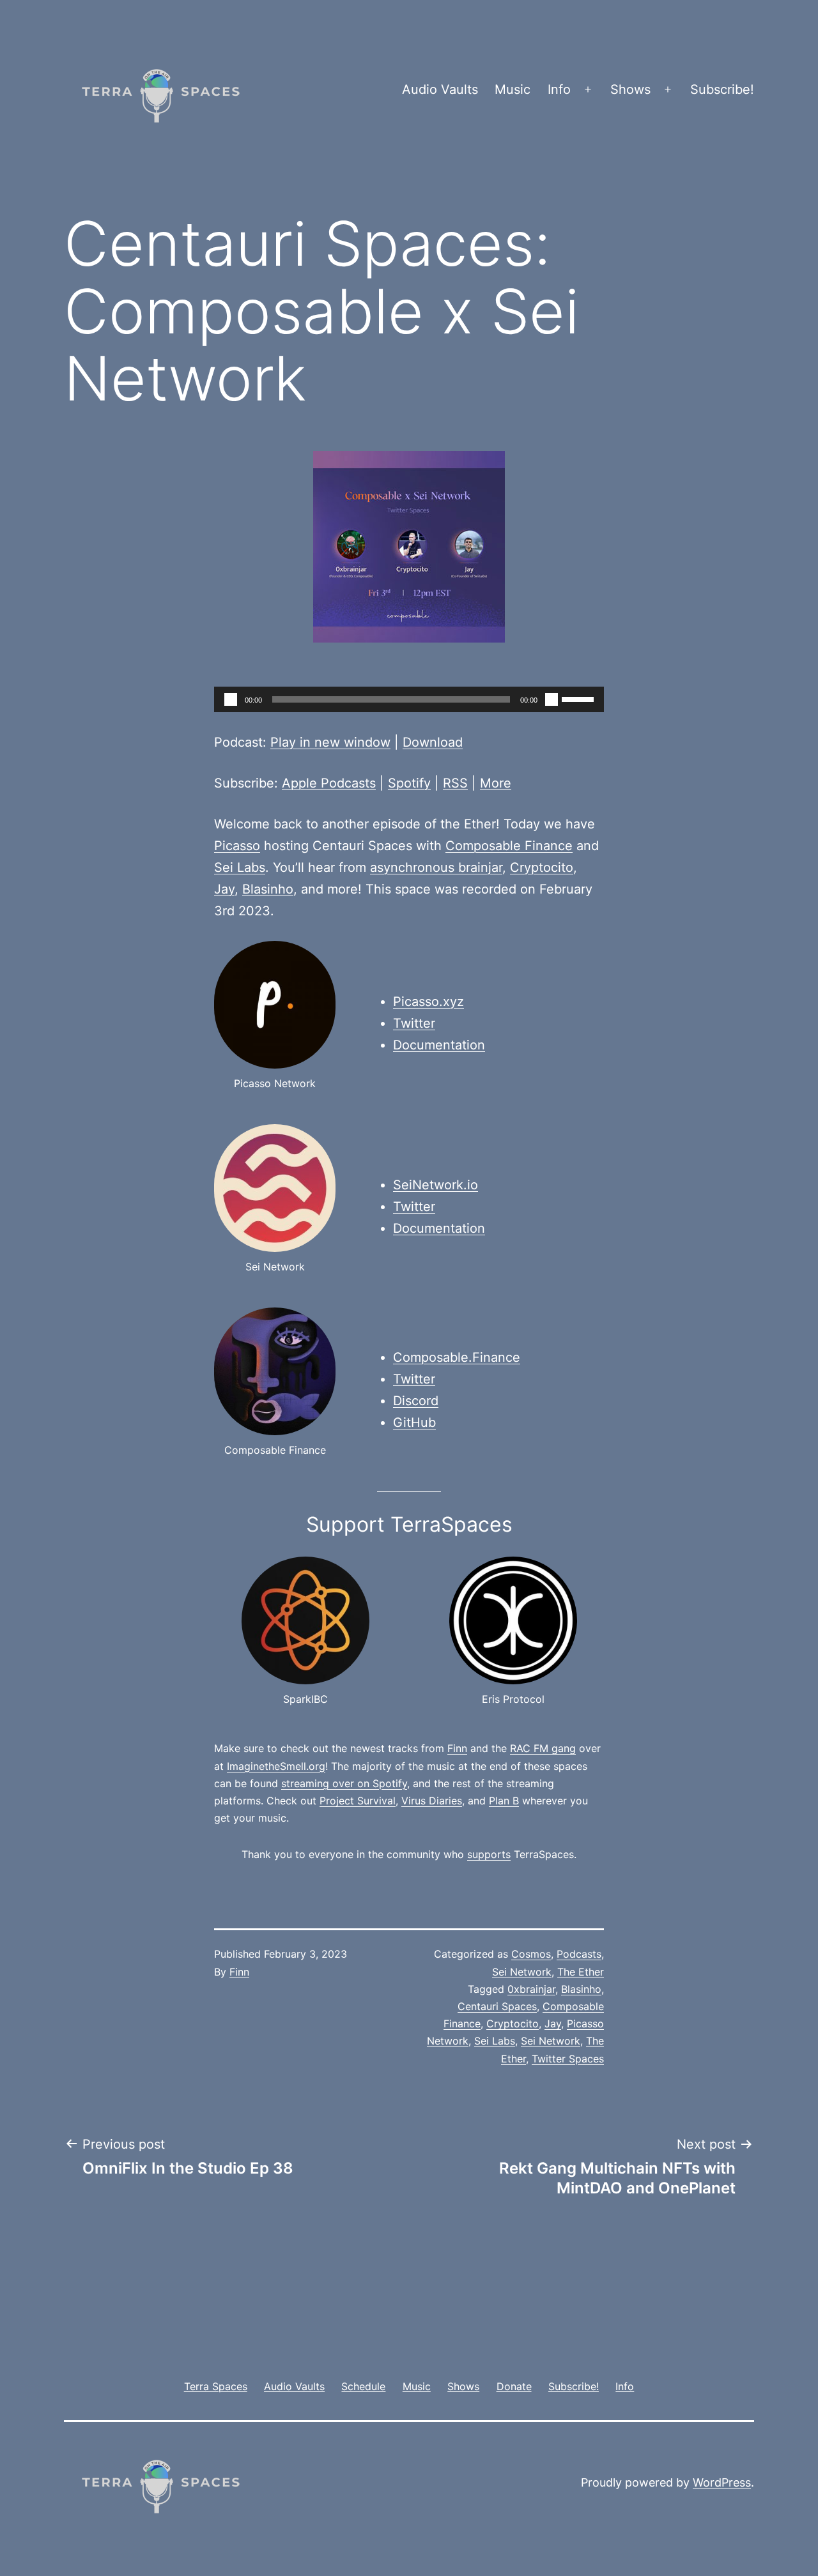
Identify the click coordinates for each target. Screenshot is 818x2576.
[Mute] (552, 699)
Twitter (414, 1023)
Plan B (504, 1801)
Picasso (237, 846)
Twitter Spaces (568, 2059)
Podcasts (579, 1954)
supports (489, 1854)
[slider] (580, 698)
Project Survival (358, 1801)
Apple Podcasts (329, 783)
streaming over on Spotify (344, 1783)
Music (513, 89)
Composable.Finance (457, 1357)
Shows (630, 89)
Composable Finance (509, 846)
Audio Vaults (440, 89)
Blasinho (268, 889)
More (496, 783)
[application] (409, 699)
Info (559, 89)
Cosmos (531, 1954)
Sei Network (522, 1972)
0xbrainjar (531, 1989)
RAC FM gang (543, 1748)
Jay (224, 889)
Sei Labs (240, 867)
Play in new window (330, 742)
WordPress (722, 2482)
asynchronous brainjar (436, 867)
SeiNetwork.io (436, 1185)
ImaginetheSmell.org (276, 1766)
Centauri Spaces (497, 2006)
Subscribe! (722, 89)
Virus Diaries (432, 1801)
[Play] (231, 699)
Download (433, 742)
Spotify (409, 783)
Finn (457, 1748)
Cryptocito (542, 867)
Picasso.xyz (428, 1002)
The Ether (581, 1972)
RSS (455, 783)
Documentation (439, 1045)
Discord (416, 1401)
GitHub (414, 1422)
